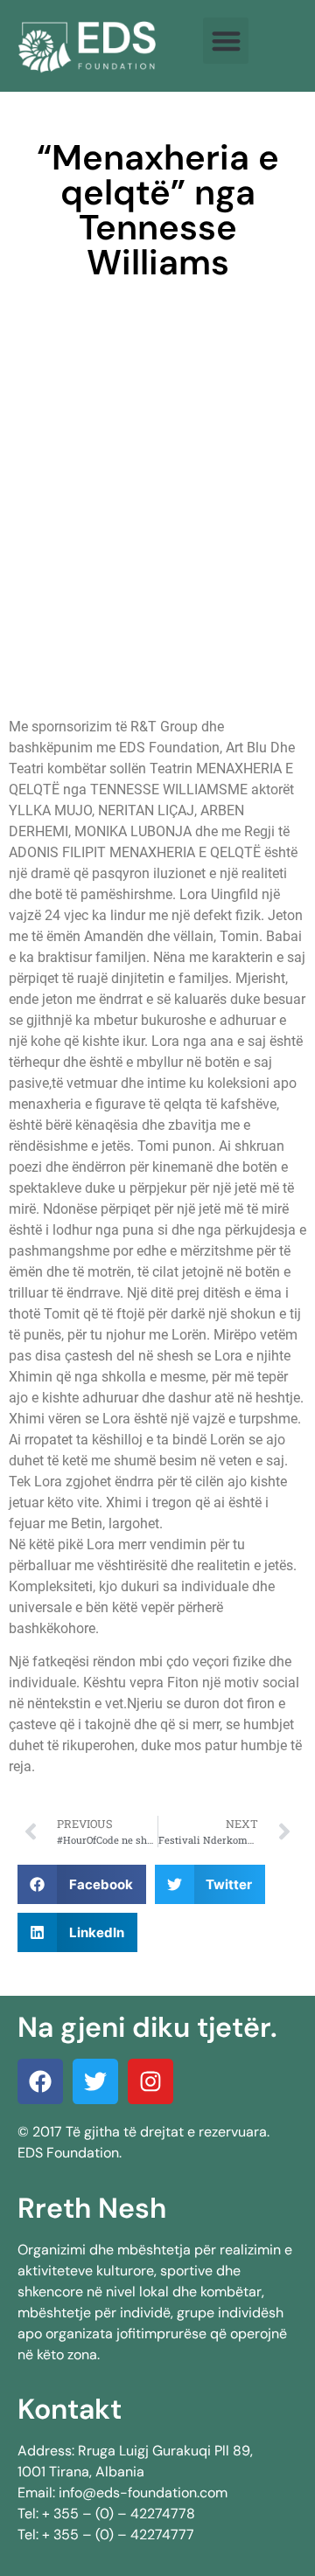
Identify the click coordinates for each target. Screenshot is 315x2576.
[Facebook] (40, 2081)
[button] (226, 41)
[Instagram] (150, 2081)
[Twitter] (95, 2081)
